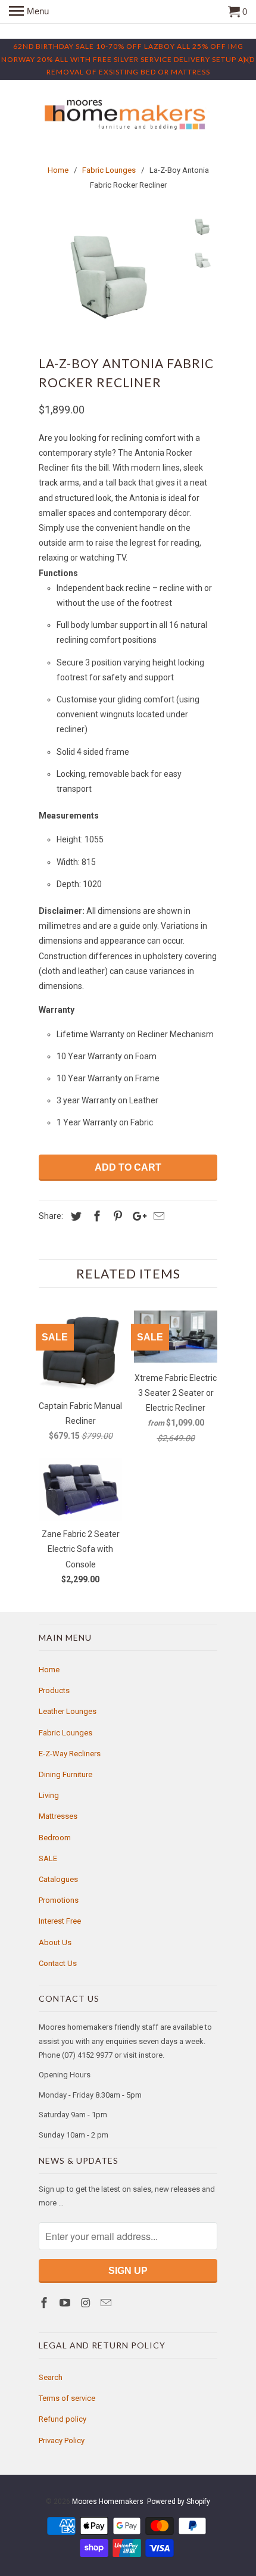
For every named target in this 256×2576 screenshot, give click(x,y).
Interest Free (60, 1921)
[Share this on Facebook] (95, 1216)
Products (54, 1690)
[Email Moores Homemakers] (107, 2303)
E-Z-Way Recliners (70, 1754)
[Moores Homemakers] (128, 115)
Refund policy (63, 2419)
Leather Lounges (68, 1711)
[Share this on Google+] (136, 1216)
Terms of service (67, 2398)
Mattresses (58, 1816)
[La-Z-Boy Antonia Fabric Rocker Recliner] (110, 276)
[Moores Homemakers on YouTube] (66, 2303)
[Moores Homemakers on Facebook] (45, 2303)
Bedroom (55, 1838)
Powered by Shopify (179, 2502)
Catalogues (58, 1879)
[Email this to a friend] (157, 1216)
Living (49, 1795)
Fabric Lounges (65, 1733)
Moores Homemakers (108, 2502)
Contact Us (58, 1963)
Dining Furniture (65, 1774)
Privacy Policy (62, 2440)
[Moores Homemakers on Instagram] (87, 2303)
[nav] (29, 12)
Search (51, 2377)
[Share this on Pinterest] (116, 1216)
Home (49, 1670)
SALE (48, 1858)
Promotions (59, 1900)
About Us (55, 1942)
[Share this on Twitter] (74, 1216)
